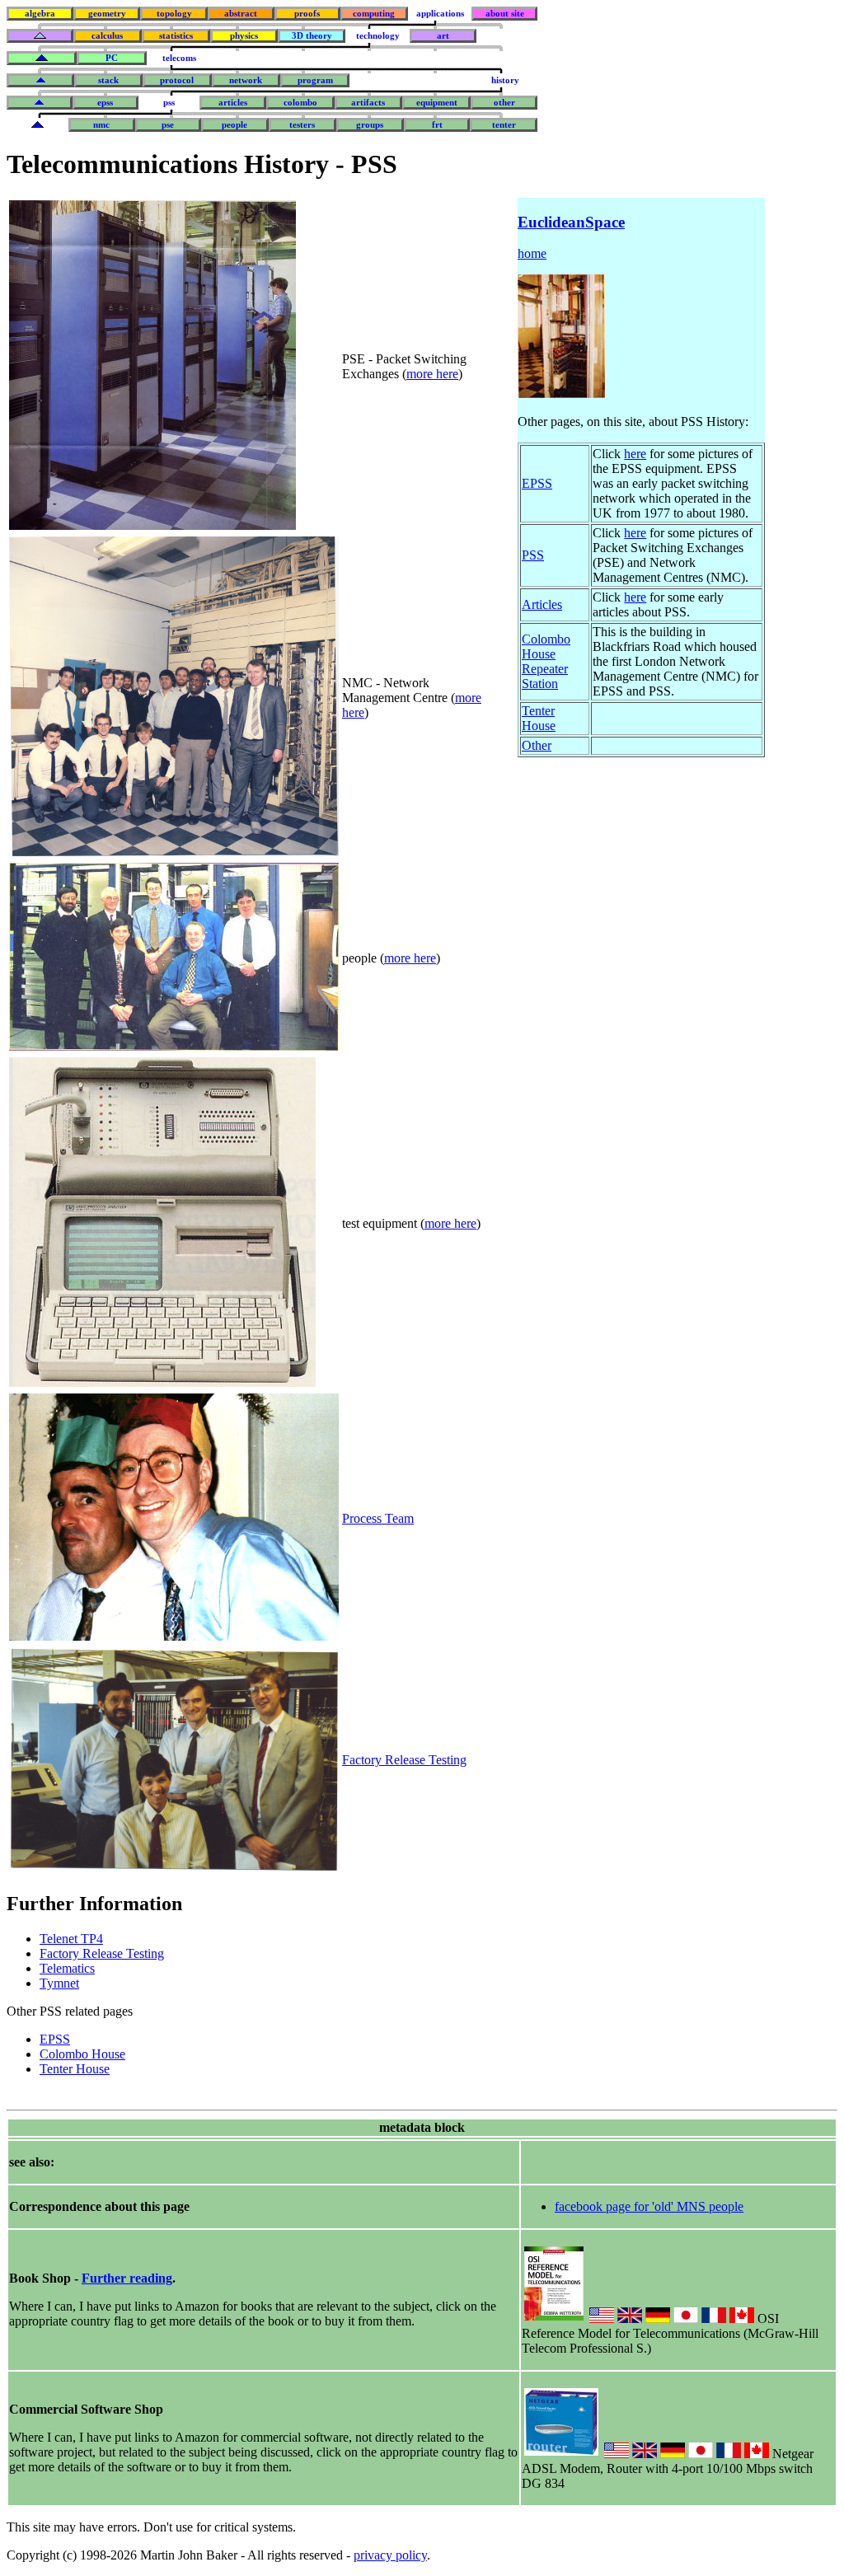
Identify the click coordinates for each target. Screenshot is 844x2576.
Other (537, 745)
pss (169, 103)
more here (432, 374)
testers (302, 125)
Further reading (127, 2278)
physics (244, 36)
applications (440, 14)
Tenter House (75, 2069)
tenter (504, 125)
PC (112, 58)
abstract (241, 14)
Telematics (67, 1968)
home (532, 253)
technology (378, 36)
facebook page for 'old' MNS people (649, 2206)
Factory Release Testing (404, 1760)
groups (370, 125)
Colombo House (82, 2054)
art (443, 36)
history (505, 80)
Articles (542, 604)
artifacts (368, 103)
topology (174, 14)
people (234, 125)
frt (437, 125)
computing (374, 14)
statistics (176, 36)
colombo (300, 103)
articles (233, 103)
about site (505, 14)
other (504, 103)
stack (108, 80)
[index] (40, 36)
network (246, 80)
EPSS (55, 2039)
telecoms (179, 58)
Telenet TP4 (71, 1939)
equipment (437, 103)
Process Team (378, 1518)
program (315, 80)
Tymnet (59, 1983)
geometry (107, 14)
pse (168, 125)
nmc (101, 125)
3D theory (312, 36)
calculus (107, 36)
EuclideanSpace (571, 222)
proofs (307, 14)
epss (105, 103)
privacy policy (390, 2555)
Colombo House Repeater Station (546, 661)
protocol (177, 80)
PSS (533, 555)
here (635, 454)
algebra (40, 14)
